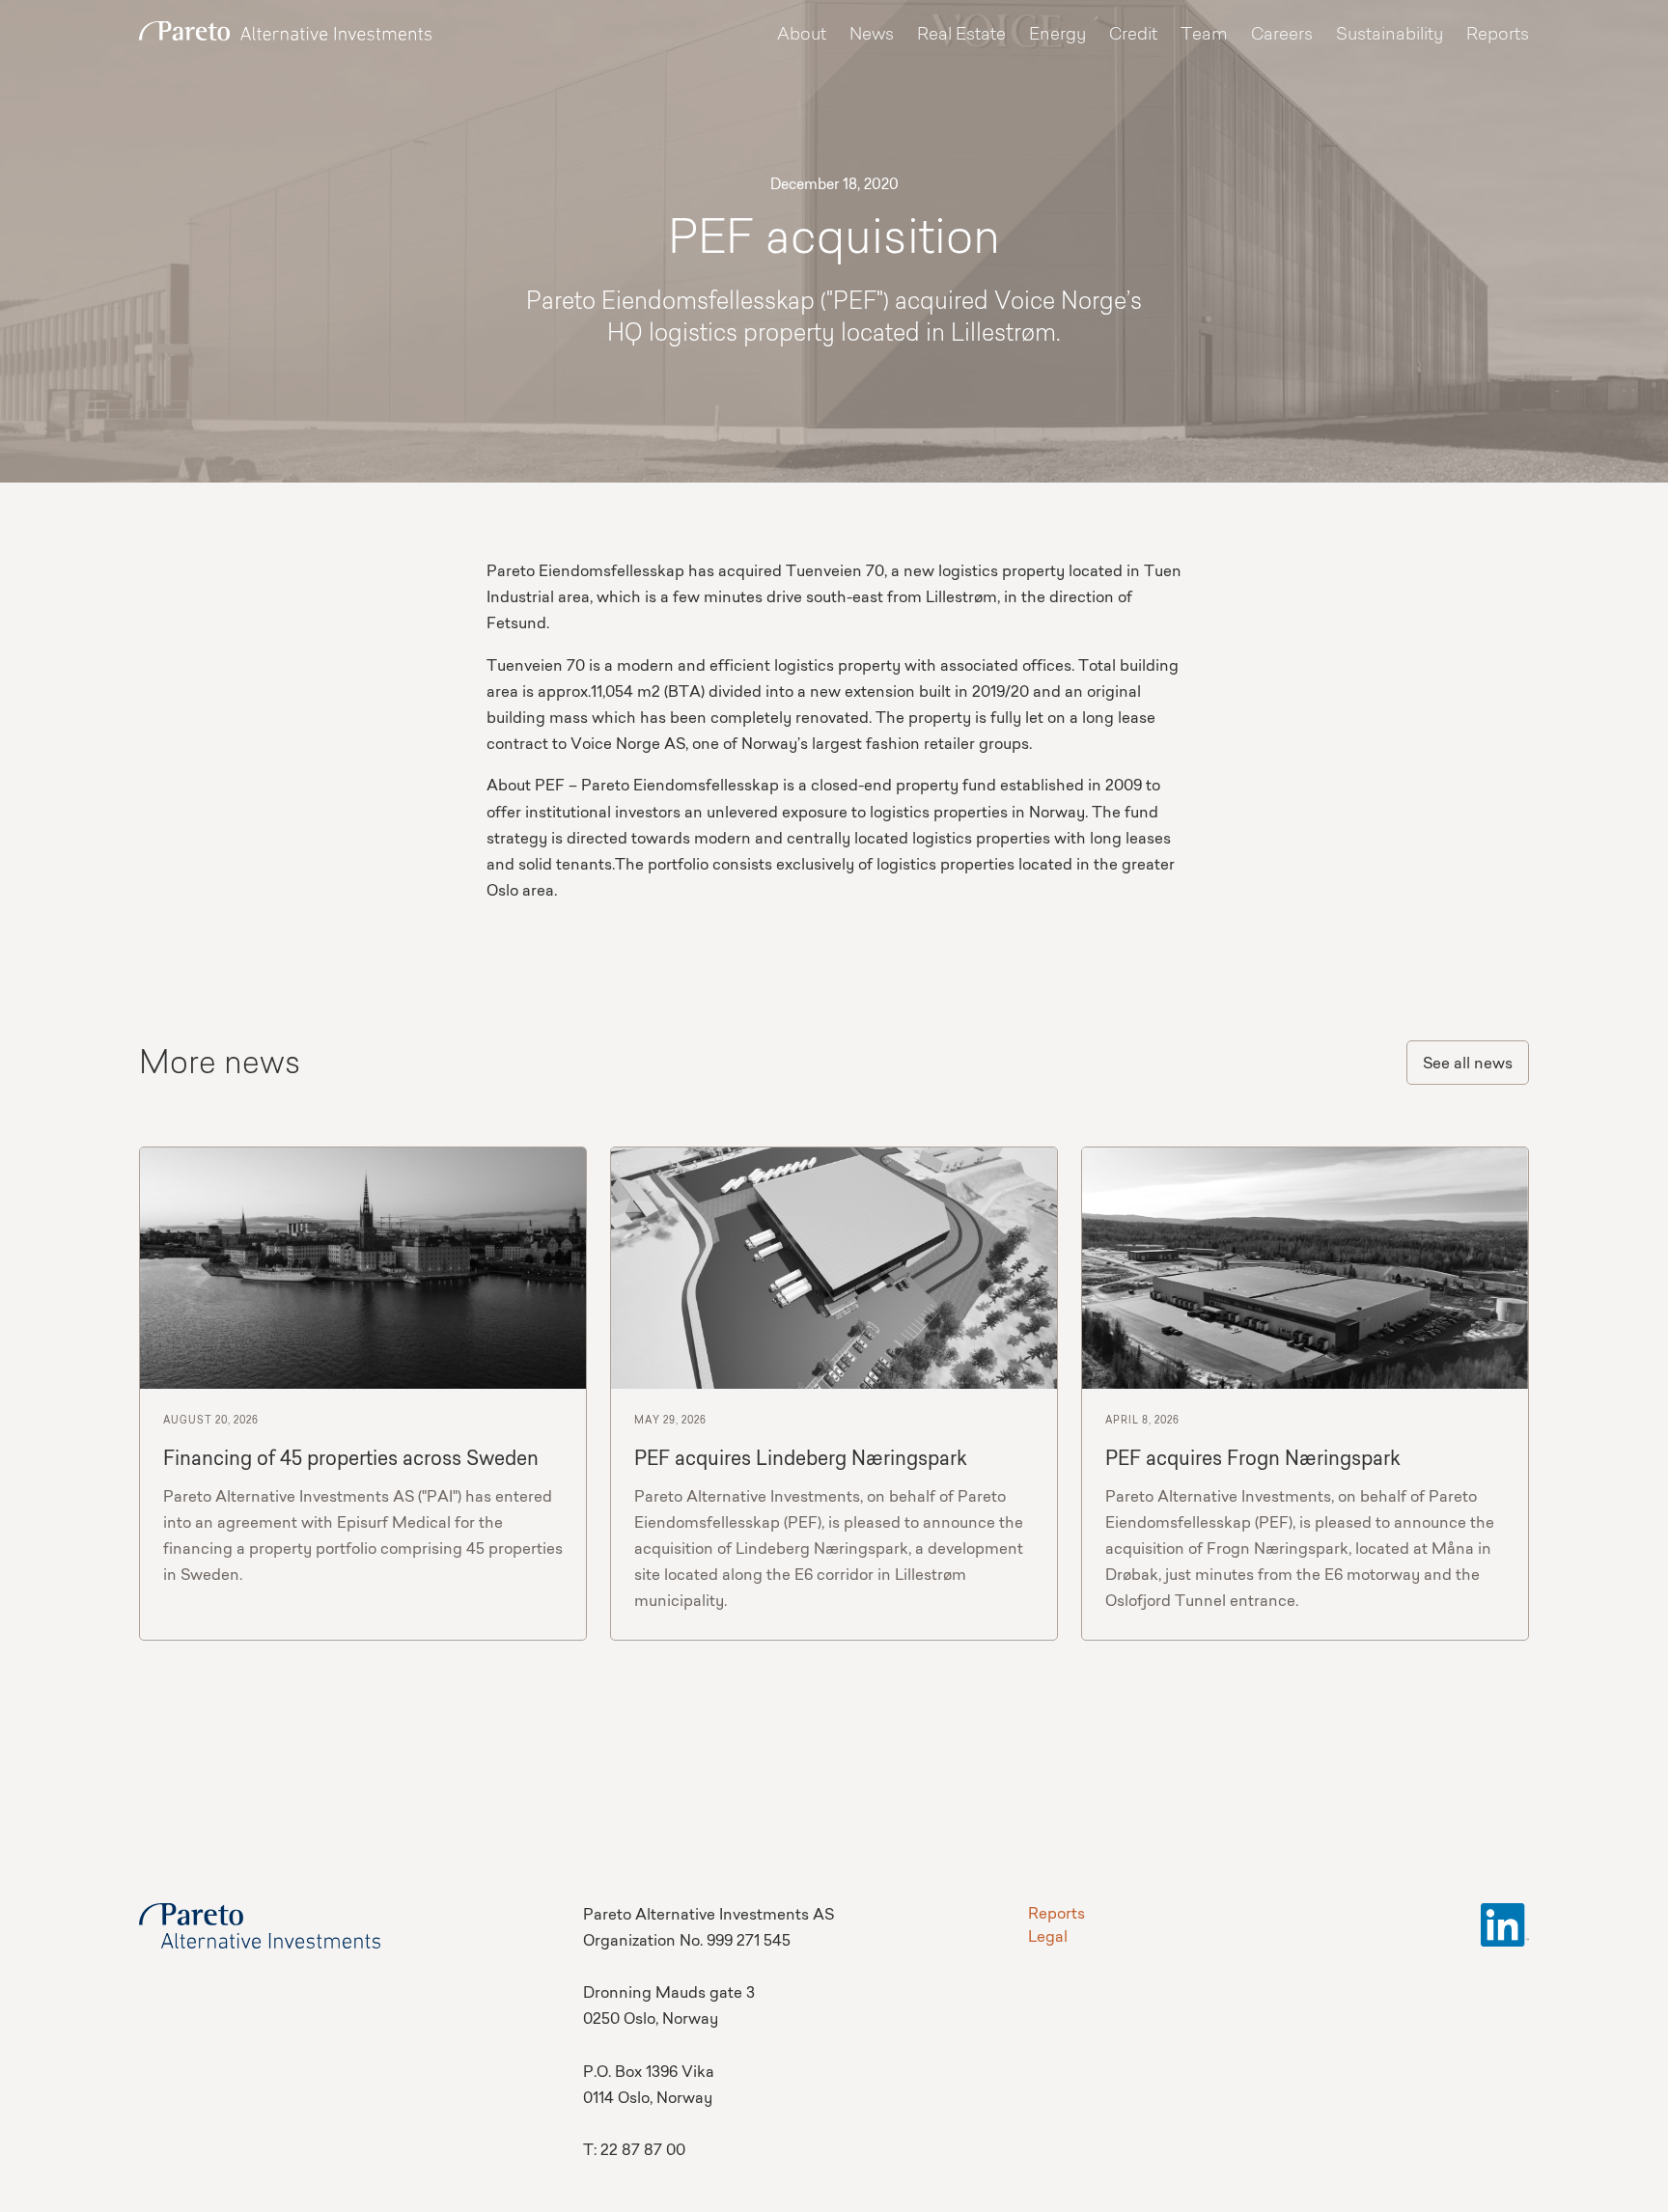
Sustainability (1390, 35)
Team (1204, 35)
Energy (1057, 35)
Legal (1048, 1938)
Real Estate (961, 35)
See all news (1468, 1065)
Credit (1133, 35)
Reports (1498, 35)
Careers (1282, 35)
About (802, 35)
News (872, 35)
